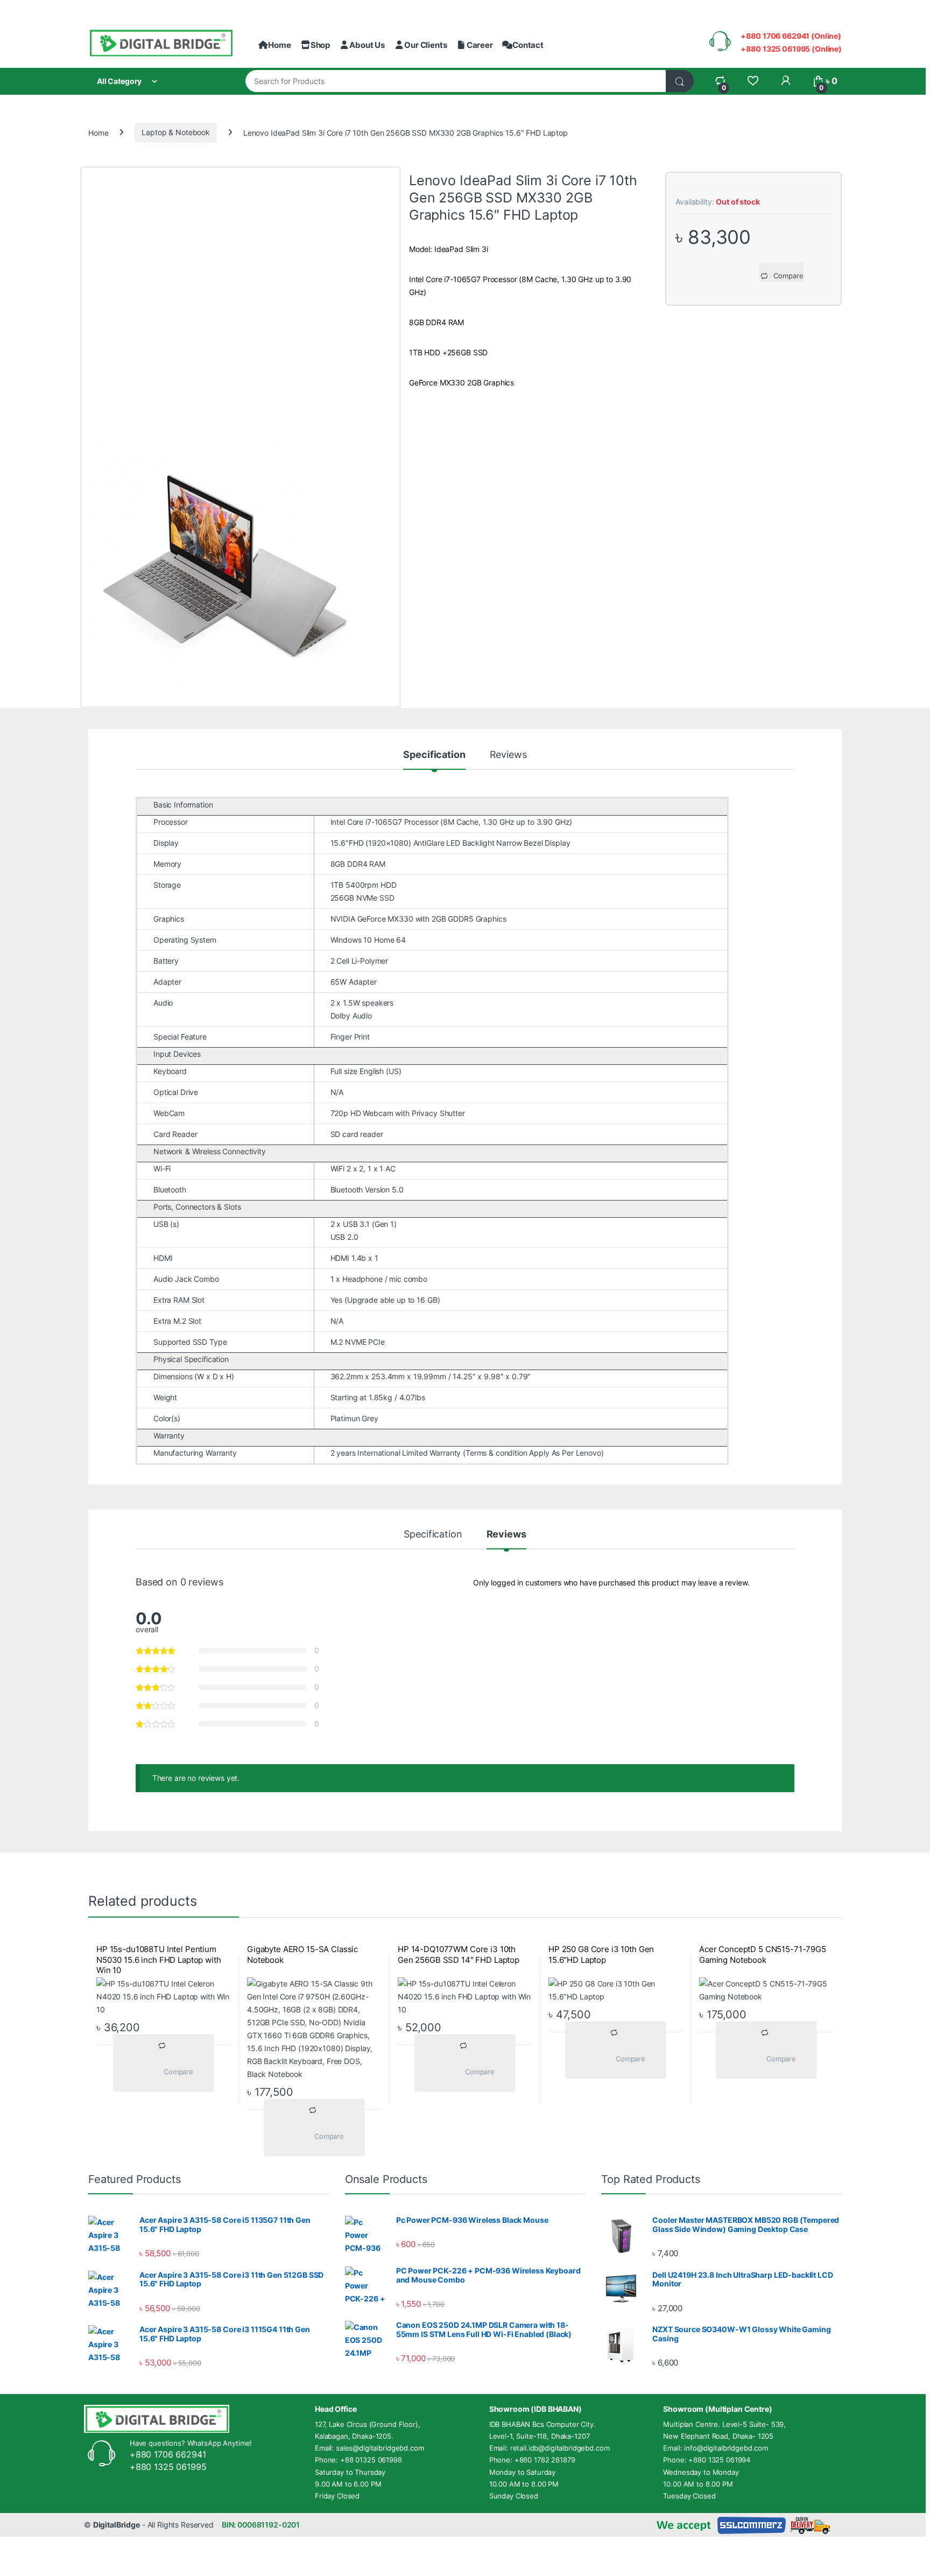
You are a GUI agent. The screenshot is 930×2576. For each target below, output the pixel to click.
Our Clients (425, 45)
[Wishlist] (753, 81)
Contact (528, 45)
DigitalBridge (117, 2525)
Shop (320, 45)
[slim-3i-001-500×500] (241, 572)
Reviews (508, 755)
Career (480, 45)
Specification (434, 755)
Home (279, 45)
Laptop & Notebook (176, 132)
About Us (367, 45)
